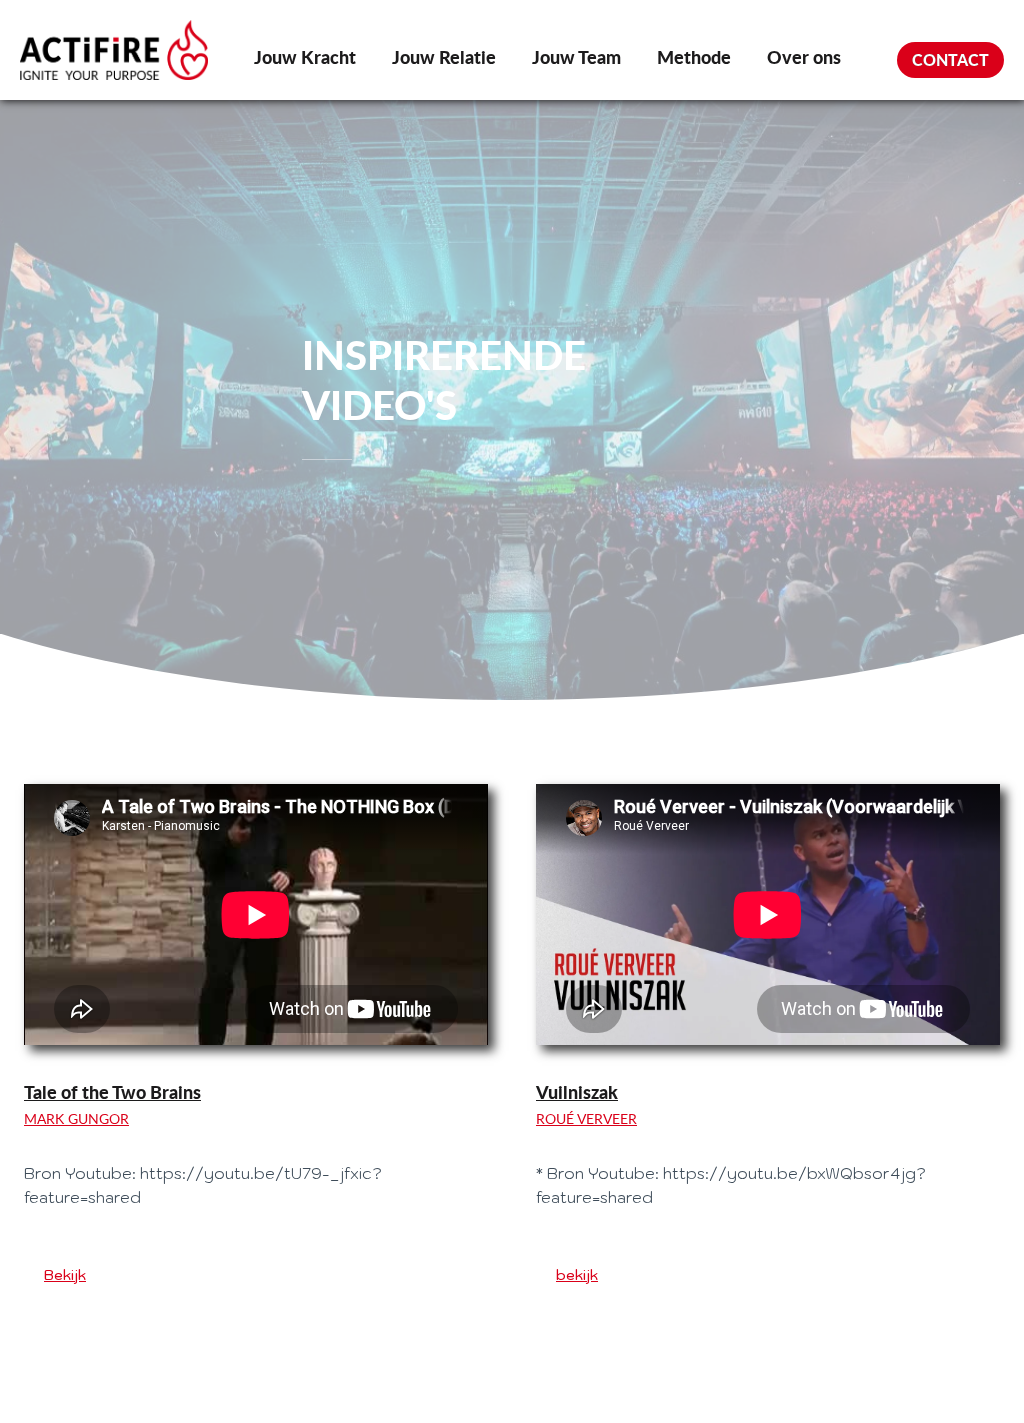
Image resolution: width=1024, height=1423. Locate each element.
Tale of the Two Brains (112, 1092)
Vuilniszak (577, 1092)
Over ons (804, 57)
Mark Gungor (76, 1118)
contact (950, 59)
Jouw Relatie (444, 57)
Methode (694, 57)
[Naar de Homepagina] (114, 50)
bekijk (577, 1275)
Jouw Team (576, 57)
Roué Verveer (586, 1118)
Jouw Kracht (305, 57)
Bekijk (65, 1275)
